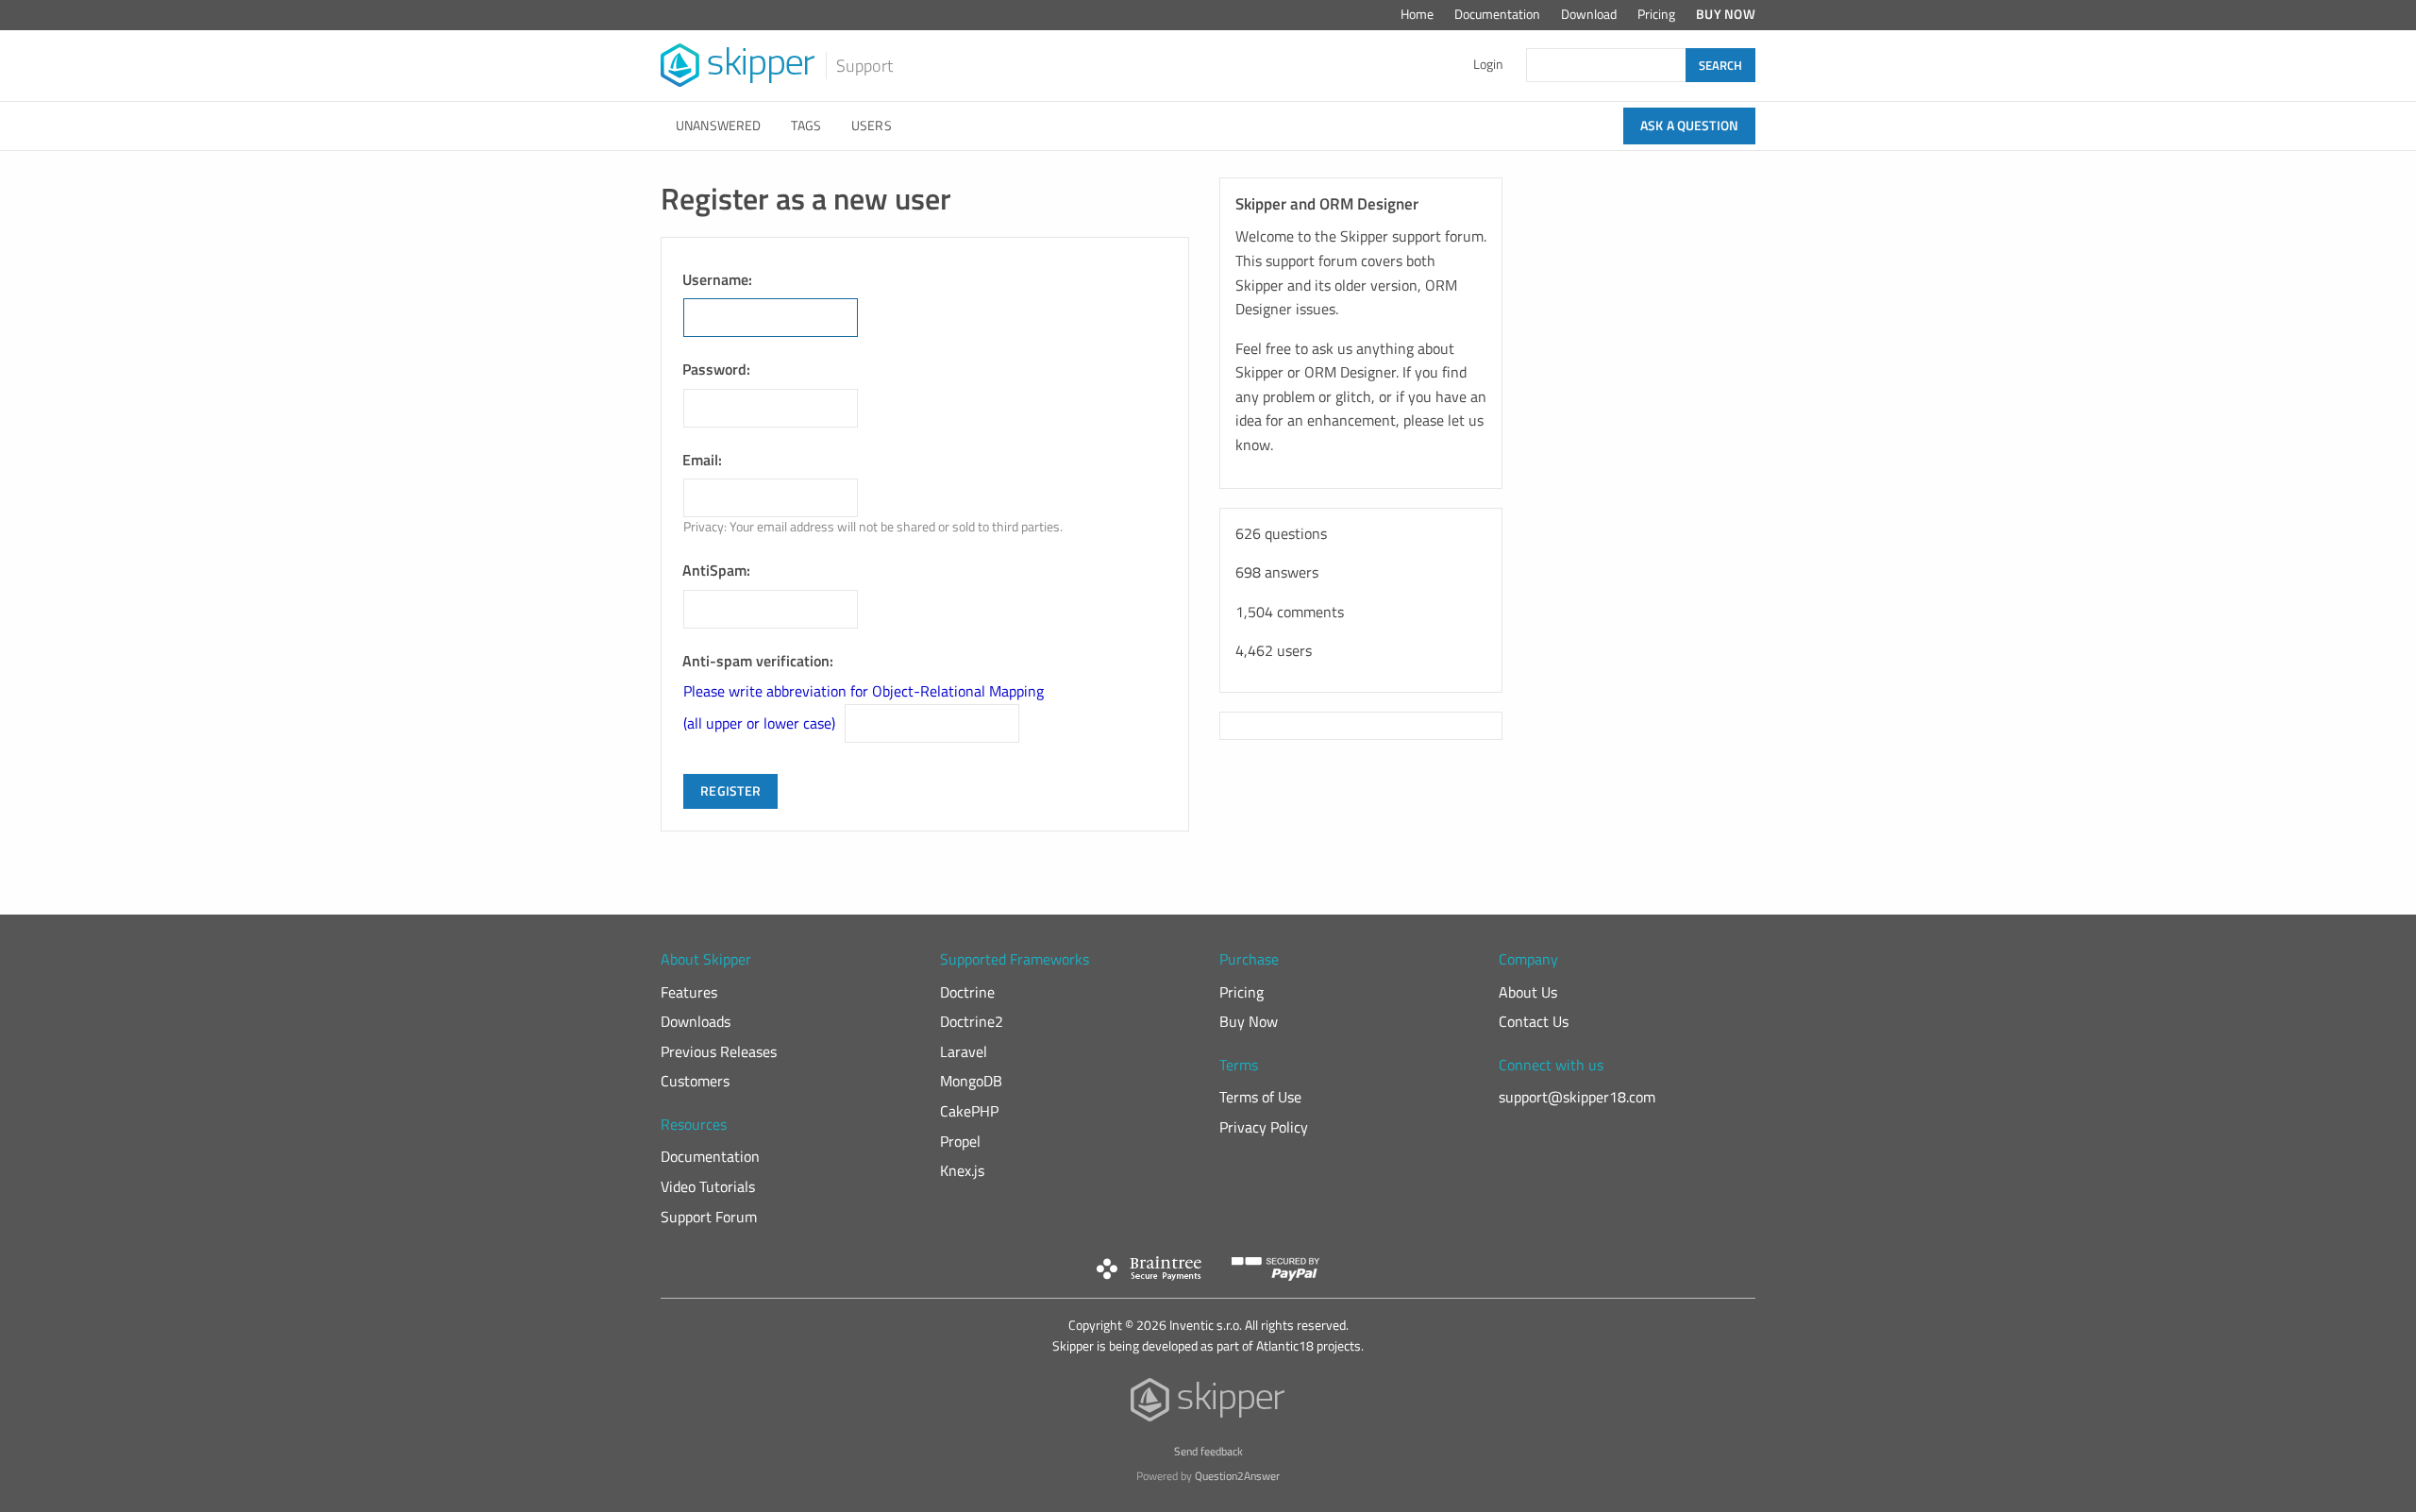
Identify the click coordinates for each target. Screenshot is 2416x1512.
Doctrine (967, 992)
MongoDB (971, 1081)
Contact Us (1534, 1021)
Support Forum (709, 1217)
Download (1589, 14)
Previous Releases (719, 1051)
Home (1417, 14)
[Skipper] (1208, 1404)
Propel (960, 1141)
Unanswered (718, 126)
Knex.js (962, 1170)
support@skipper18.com (1577, 1097)
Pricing (1656, 14)
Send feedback (1208, 1451)
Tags (806, 126)
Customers (695, 1081)
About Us (1528, 992)
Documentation (1497, 14)
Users (872, 126)
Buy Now (1726, 14)
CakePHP (969, 1111)
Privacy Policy (1264, 1127)
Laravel (964, 1051)
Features (689, 992)
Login (1488, 64)
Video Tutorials (708, 1186)
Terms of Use (1260, 1097)
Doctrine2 (972, 1021)
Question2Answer (1237, 1476)
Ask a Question (1689, 126)
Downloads (696, 1021)
